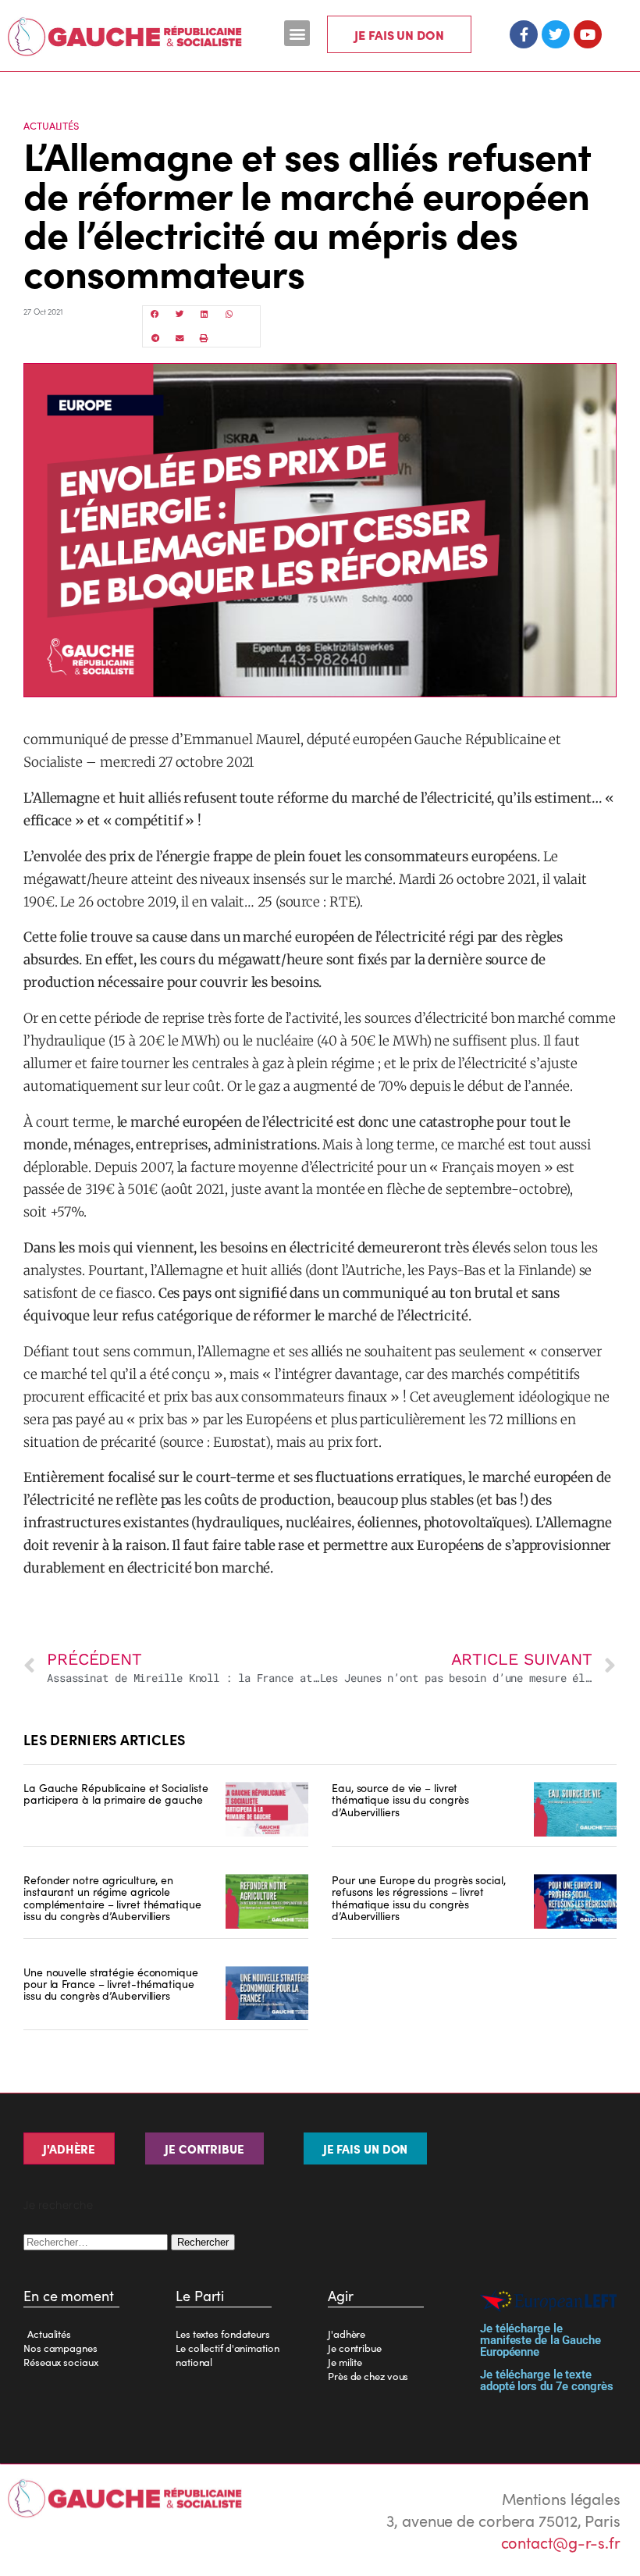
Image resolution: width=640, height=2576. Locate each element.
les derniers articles (104, 1739)
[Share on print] (204, 338)
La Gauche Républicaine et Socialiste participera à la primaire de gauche (116, 1793)
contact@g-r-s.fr (561, 2542)
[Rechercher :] (97, 2240)
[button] (297, 33)
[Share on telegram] (155, 338)
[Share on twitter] (180, 314)
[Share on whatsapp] (229, 314)
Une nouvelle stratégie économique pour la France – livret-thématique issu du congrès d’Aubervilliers (111, 1984)
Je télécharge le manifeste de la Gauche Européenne (540, 2340)
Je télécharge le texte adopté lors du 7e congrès (547, 2380)
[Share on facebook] (155, 314)
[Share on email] (180, 338)
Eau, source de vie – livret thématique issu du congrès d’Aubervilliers (400, 1799)
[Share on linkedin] (204, 314)
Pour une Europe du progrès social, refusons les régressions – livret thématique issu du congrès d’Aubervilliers (419, 1897)
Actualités (51, 125)
